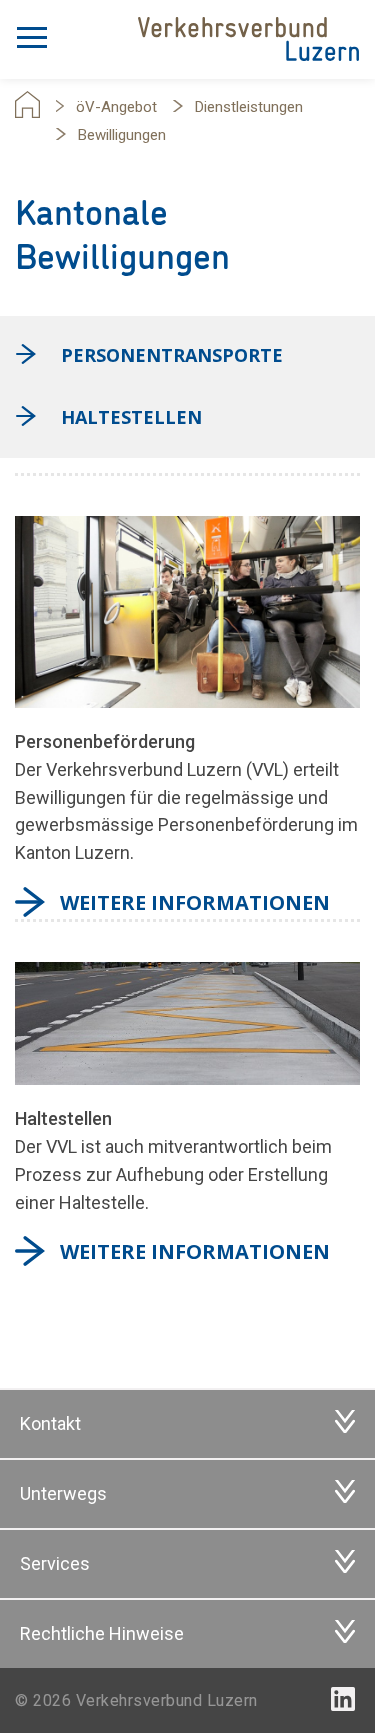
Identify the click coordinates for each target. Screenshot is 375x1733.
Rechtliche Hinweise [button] (102, 1633)
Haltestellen (131, 417)
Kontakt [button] (50, 1423)
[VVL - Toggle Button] (32, 33)
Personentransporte (172, 355)
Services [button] (55, 1563)
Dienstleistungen (249, 107)
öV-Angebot (116, 107)
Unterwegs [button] (63, 1493)
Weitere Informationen (195, 902)
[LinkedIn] (343, 1699)
